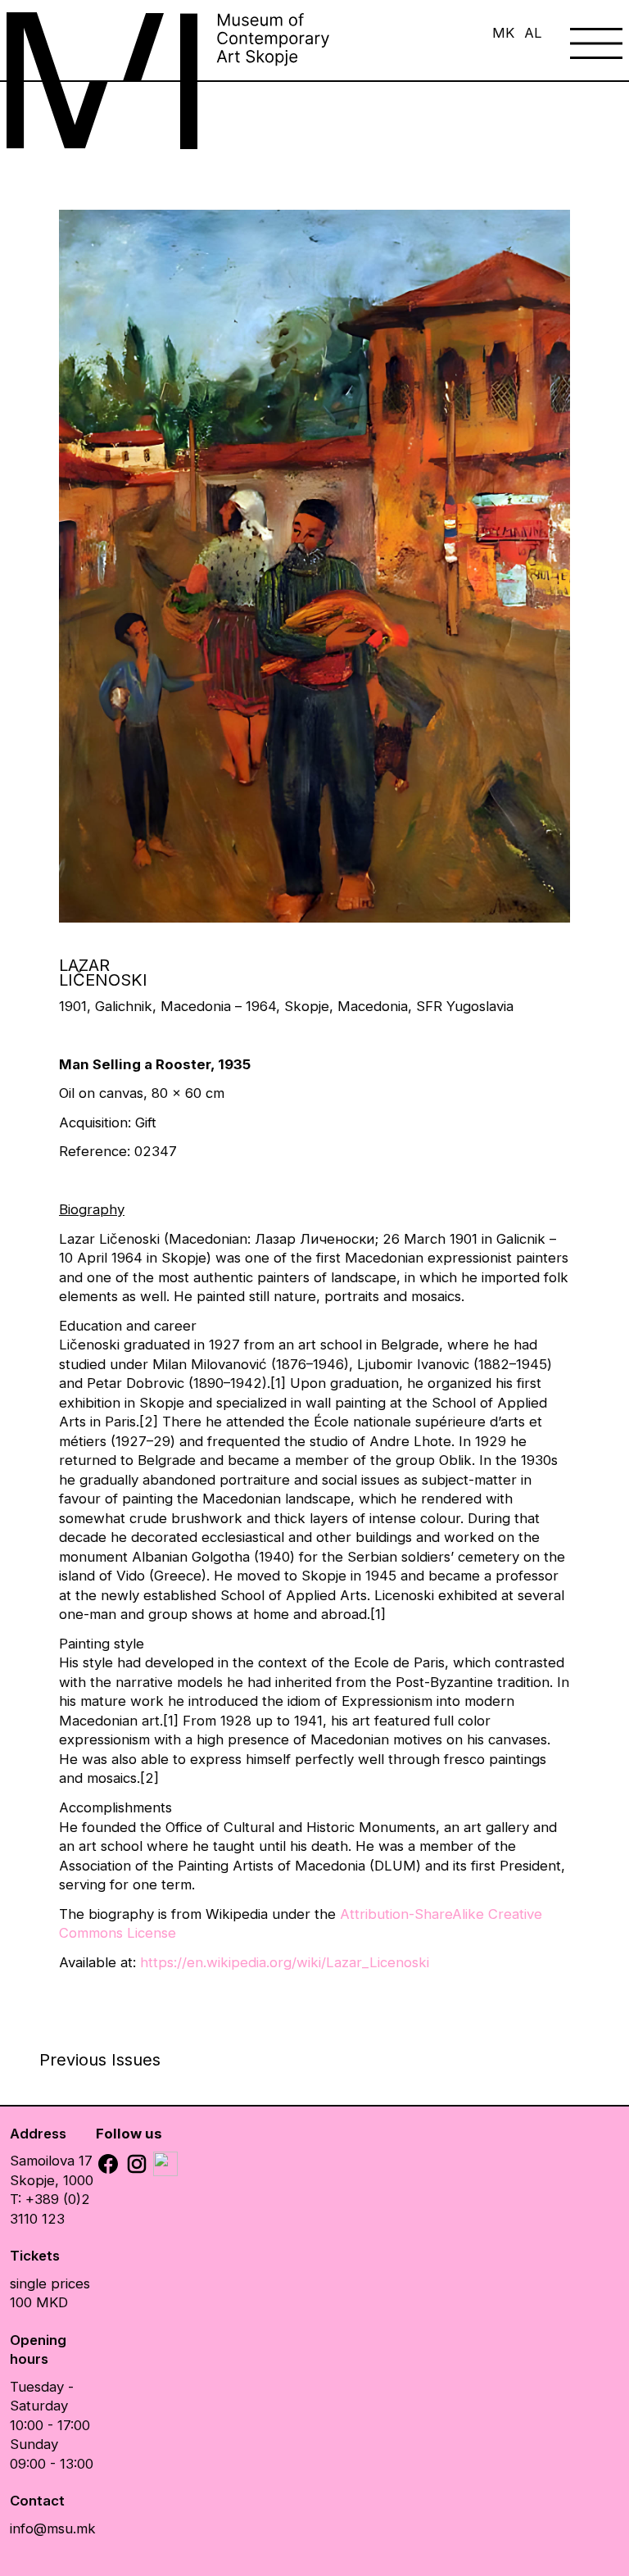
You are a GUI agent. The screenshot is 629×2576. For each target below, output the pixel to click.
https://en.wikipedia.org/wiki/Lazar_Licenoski (285, 1962)
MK (503, 33)
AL (533, 33)
